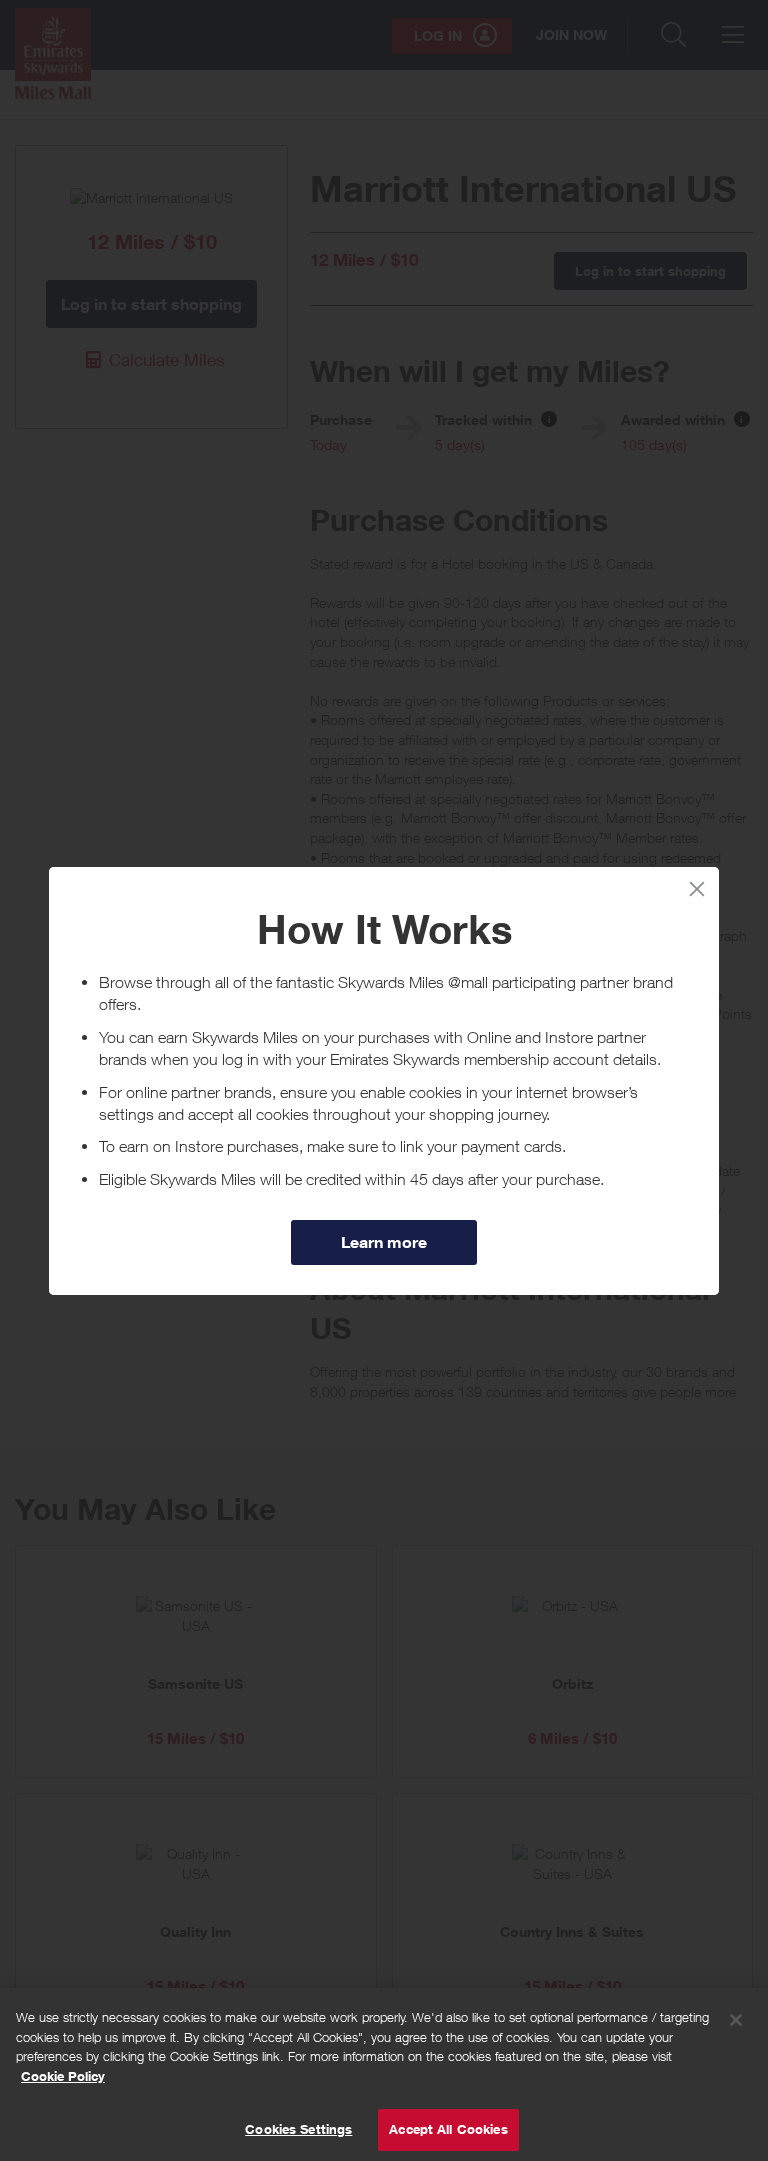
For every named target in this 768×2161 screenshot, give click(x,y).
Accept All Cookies (448, 2129)
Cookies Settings (298, 2129)
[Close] (736, 2020)
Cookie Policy (63, 2076)
